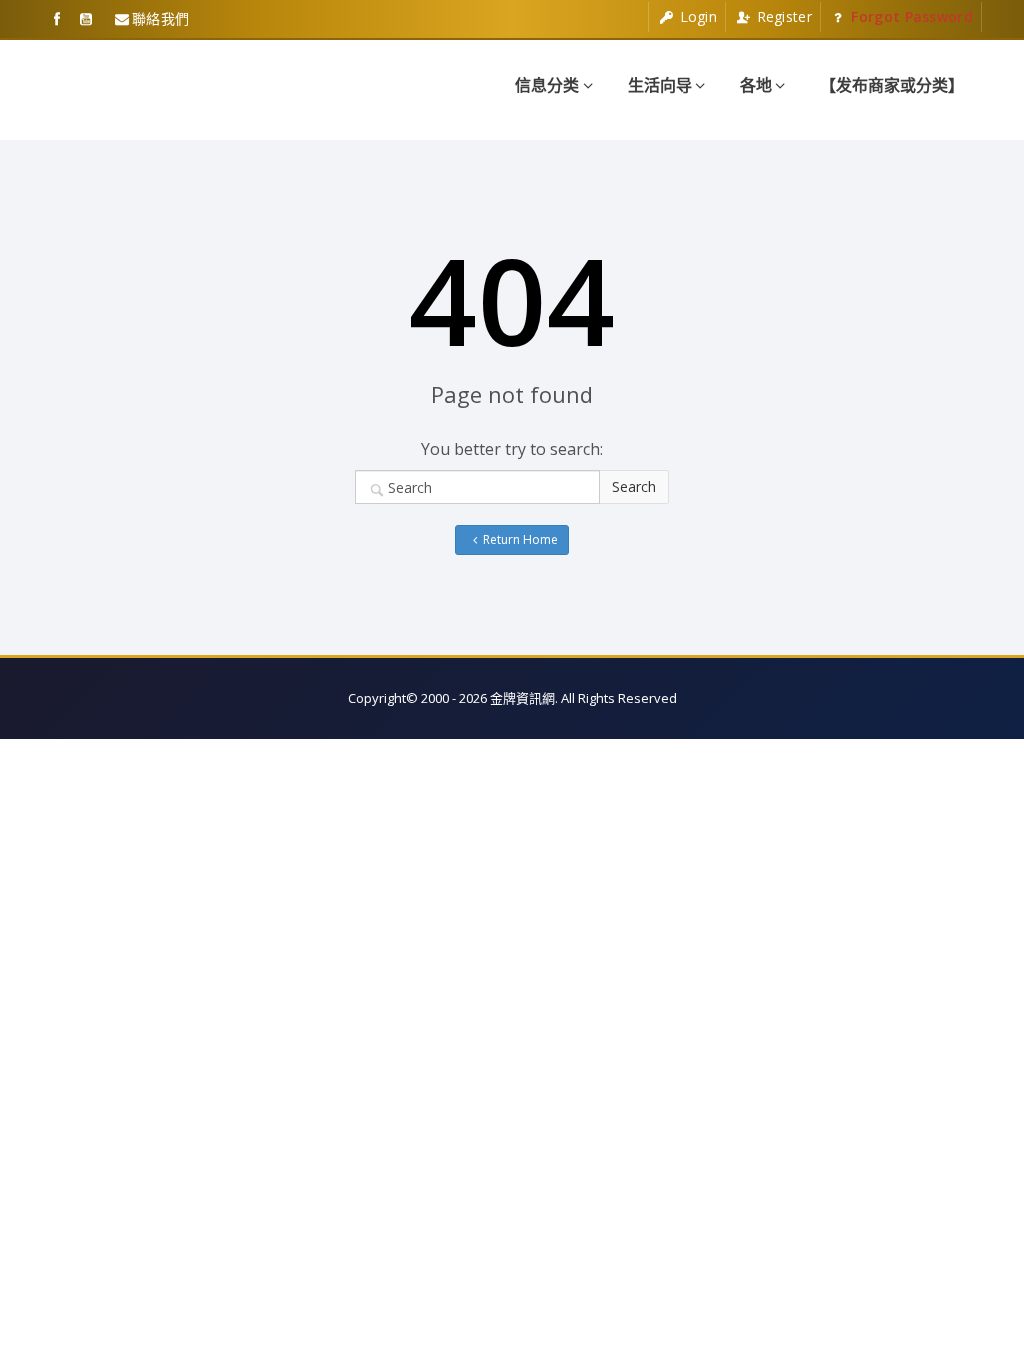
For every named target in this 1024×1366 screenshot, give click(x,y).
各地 (756, 85)
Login (696, 16)
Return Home (520, 539)
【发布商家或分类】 (892, 85)
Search (634, 486)
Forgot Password (910, 16)
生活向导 (660, 85)
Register (782, 16)
